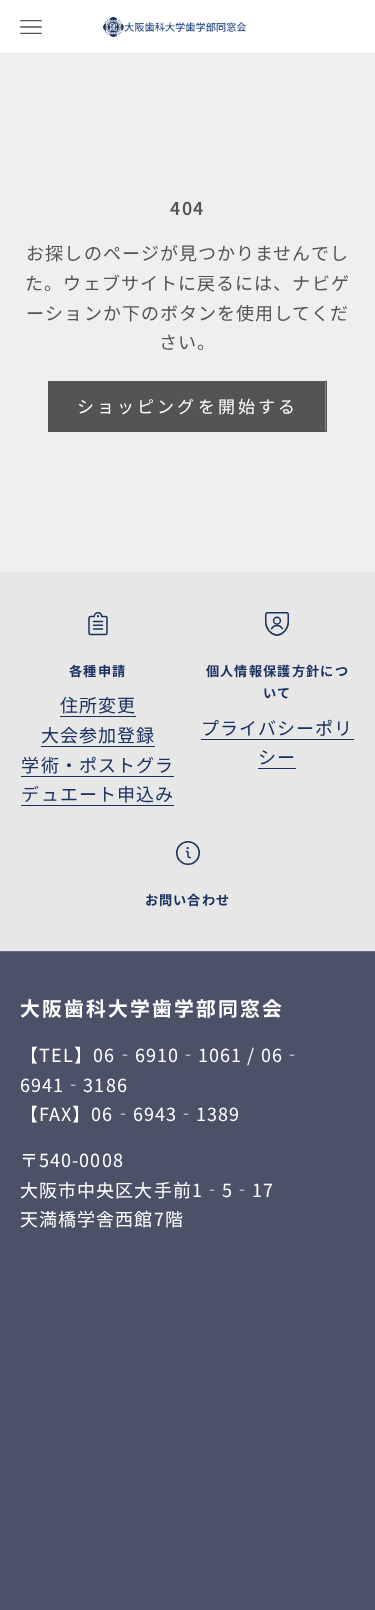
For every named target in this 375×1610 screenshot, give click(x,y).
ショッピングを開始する (187, 405)
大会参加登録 (98, 734)
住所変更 (98, 704)
